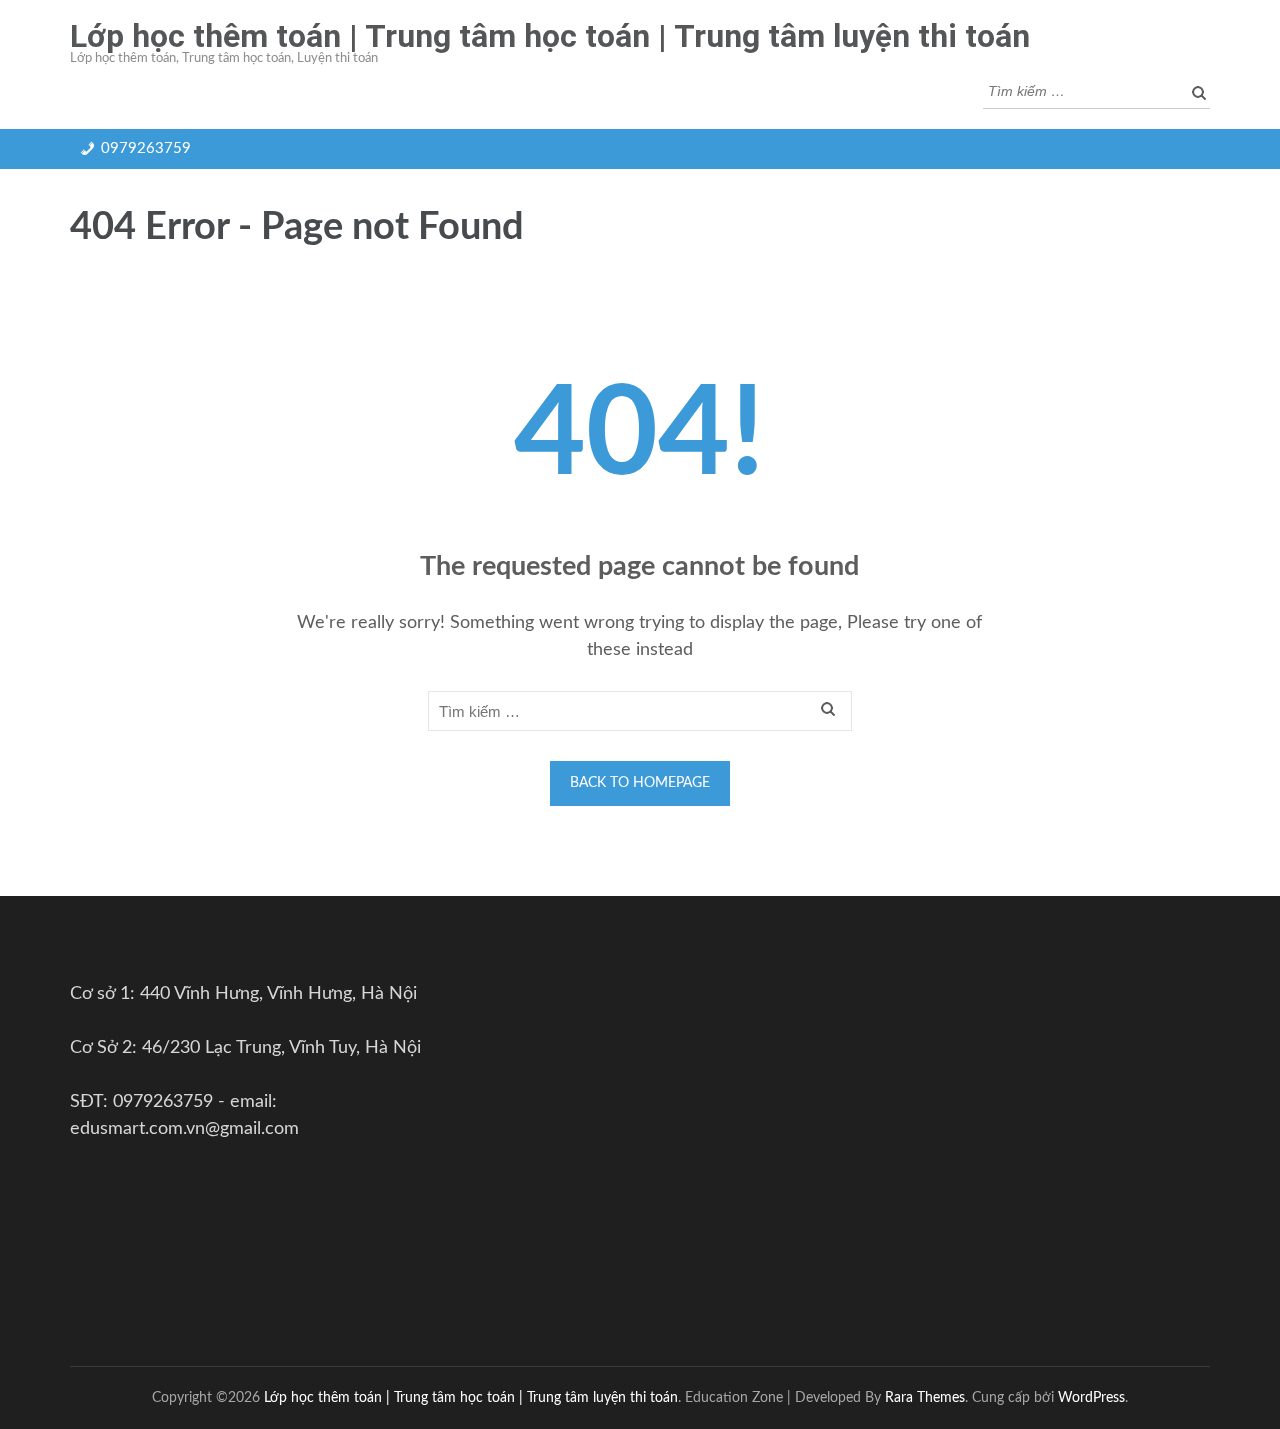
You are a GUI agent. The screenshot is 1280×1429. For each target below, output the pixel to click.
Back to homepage (640, 783)
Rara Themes (925, 1397)
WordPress (1091, 1397)
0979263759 (146, 148)
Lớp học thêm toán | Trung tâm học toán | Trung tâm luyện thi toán (550, 36)
